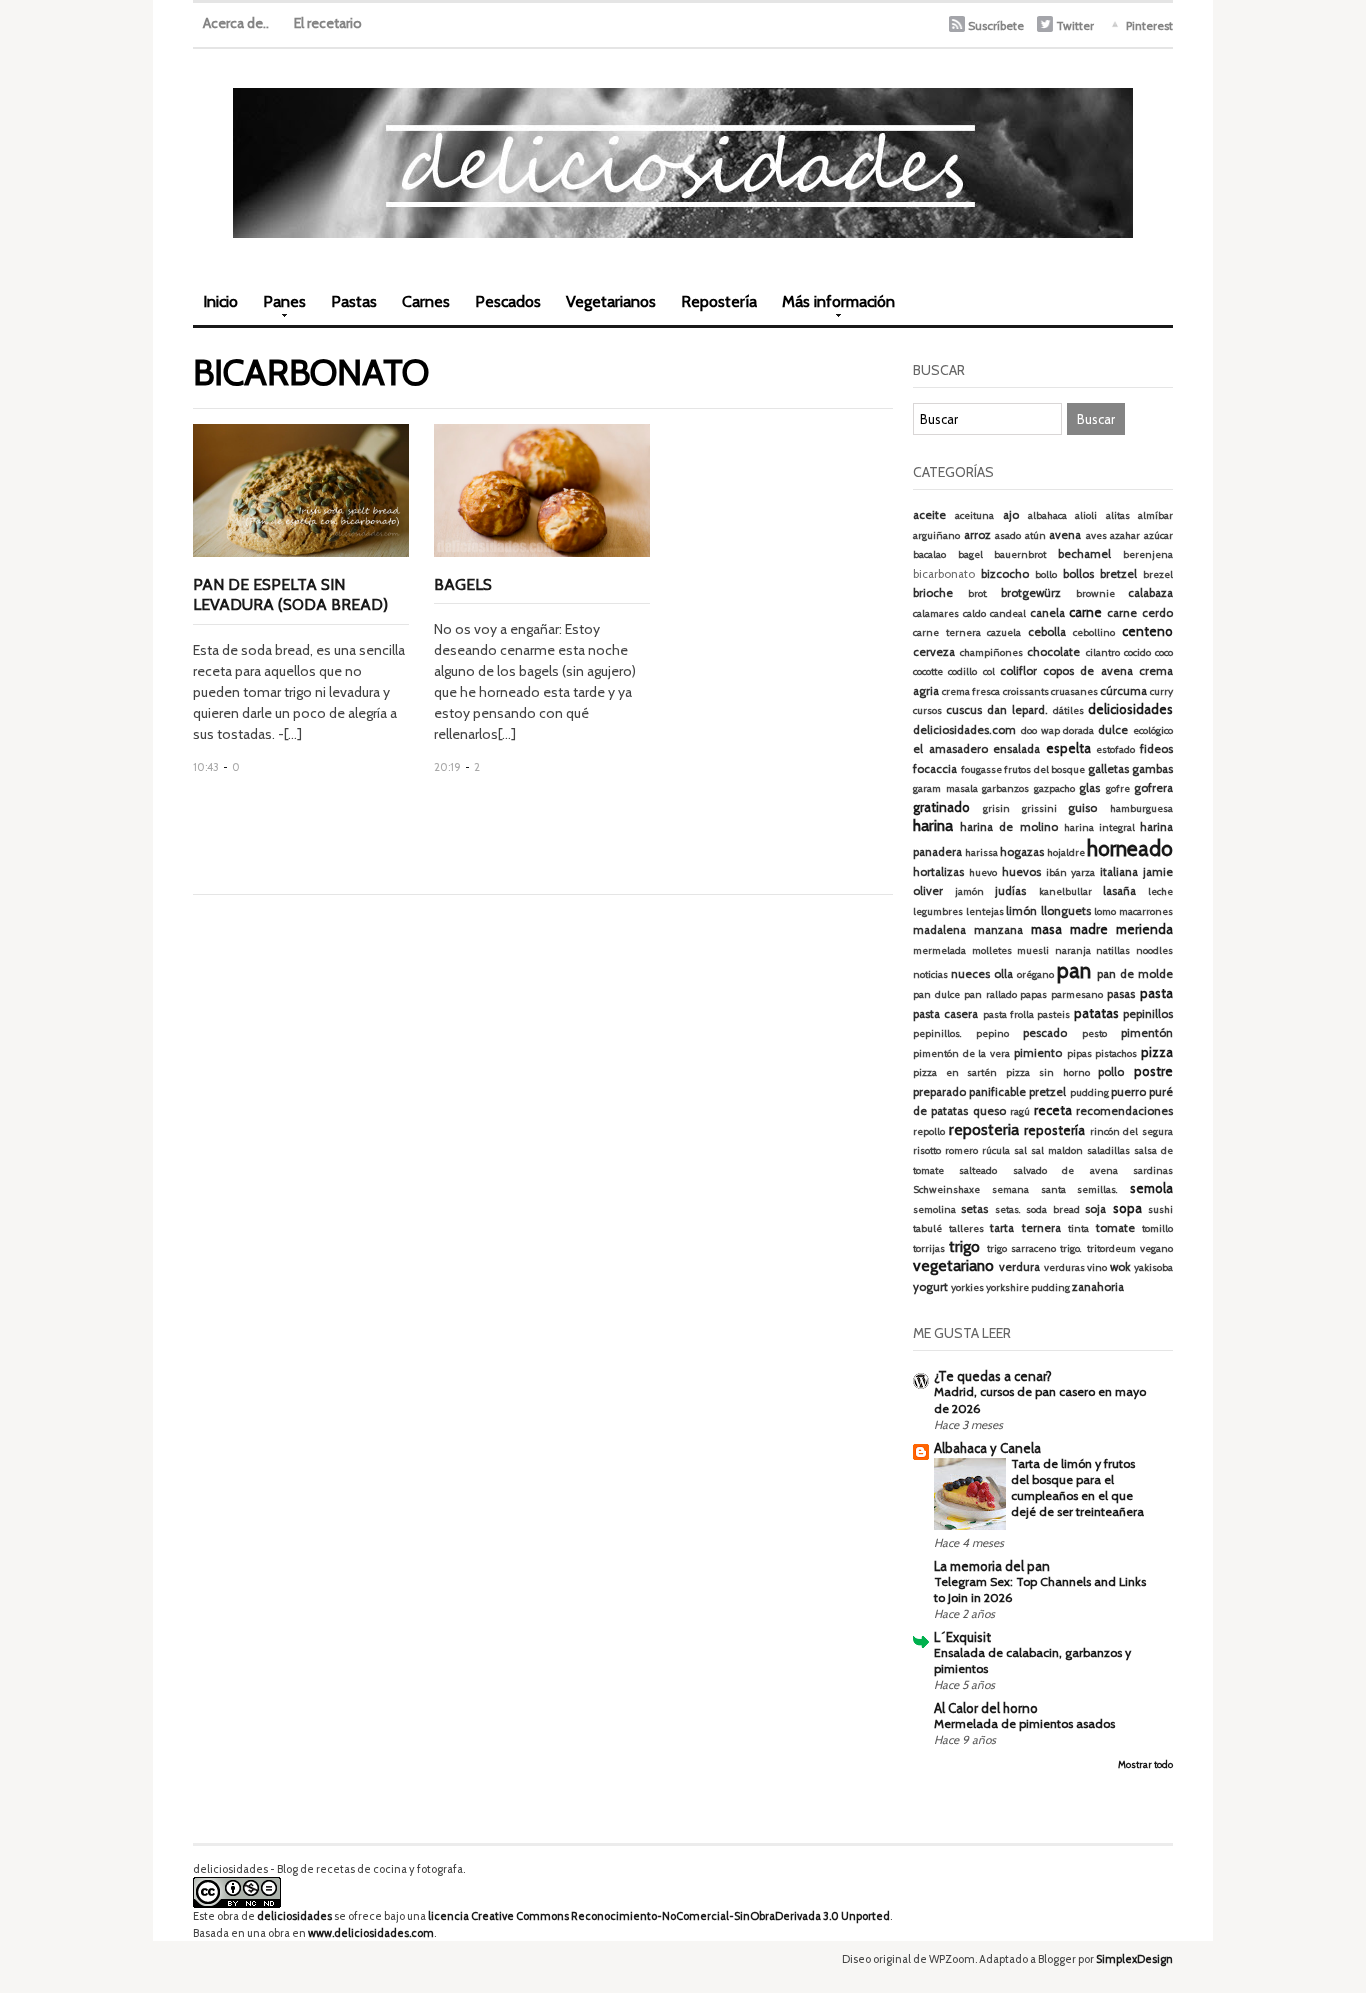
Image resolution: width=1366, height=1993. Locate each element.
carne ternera (947, 632)
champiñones (991, 652)
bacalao (929, 554)
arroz (977, 535)
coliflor (1018, 671)
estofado (1115, 749)
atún (1035, 535)
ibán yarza (1070, 872)
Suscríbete (996, 25)
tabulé (927, 1228)
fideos (1156, 749)
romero (961, 1150)
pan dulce (936, 994)
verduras (1064, 1267)
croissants (1026, 691)
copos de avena (1088, 671)
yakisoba (1153, 1267)
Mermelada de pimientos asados (1024, 1723)
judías (1010, 891)
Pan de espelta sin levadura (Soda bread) (290, 595)
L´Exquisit (962, 1637)
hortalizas (938, 872)
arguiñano (936, 535)
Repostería (719, 301)
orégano (1035, 974)
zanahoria (1098, 1287)
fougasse (981, 769)
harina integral (1099, 827)
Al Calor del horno (986, 1708)
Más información (833, 308)
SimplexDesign (1134, 1959)
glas (1089, 788)
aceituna (974, 515)
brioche (933, 593)
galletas (1108, 769)
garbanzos (1005, 788)
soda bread (1052, 1209)
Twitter (1075, 25)
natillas (1113, 950)
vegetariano (953, 1265)
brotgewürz (1031, 593)
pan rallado (990, 994)
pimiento (1038, 1053)
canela (1047, 613)
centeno (1147, 631)
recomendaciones (1124, 1111)
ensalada (1016, 749)
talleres (966, 1228)
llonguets (1066, 911)
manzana (998, 930)
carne (1085, 612)
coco (1164, 652)
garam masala (945, 788)
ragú (1020, 1111)
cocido (1137, 652)
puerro (1128, 1092)
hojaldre (1066, 852)
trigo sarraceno (1021, 1248)
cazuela (1004, 632)
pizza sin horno (1047, 1072)
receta (1053, 1110)
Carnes (426, 301)
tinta (1078, 1228)
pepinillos (1148, 1014)
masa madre (1069, 929)
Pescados (508, 301)
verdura (1019, 1267)
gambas (1152, 769)
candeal (1008, 613)
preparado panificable (969, 1092)
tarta (1002, 1228)
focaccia (935, 769)
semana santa (1029, 1189)
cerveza (934, 652)
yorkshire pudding (1028, 1287)
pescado (1045, 1033)
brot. (978, 593)
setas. (1008, 1209)
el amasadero (950, 749)
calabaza (1150, 593)
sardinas (1153, 1170)
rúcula (996, 1150)
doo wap (1040, 730)
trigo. (1071, 1248)
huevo (983, 872)
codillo (962, 671)
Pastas (354, 301)
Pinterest (1149, 25)
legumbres (938, 911)
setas (974, 1209)
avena (1065, 535)
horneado (1130, 848)
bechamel (1084, 554)
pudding (1089, 1092)
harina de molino (1008, 827)
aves (1096, 535)
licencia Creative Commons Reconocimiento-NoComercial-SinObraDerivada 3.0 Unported (659, 1916)
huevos (1021, 872)
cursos (927, 710)
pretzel (1047, 1092)
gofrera (1153, 788)
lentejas (985, 911)
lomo (1105, 911)
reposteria (984, 1129)
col (989, 671)
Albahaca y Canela (987, 1448)
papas (1033, 994)
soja (1095, 1209)
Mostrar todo (1145, 1764)
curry (1161, 691)
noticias (930, 974)
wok (1120, 1267)
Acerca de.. (236, 23)
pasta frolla (1008, 1014)
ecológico (1153, 730)
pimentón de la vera (961, 1053)
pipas (1079, 1053)
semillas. (1097, 1189)
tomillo (1157, 1228)
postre (1153, 1071)
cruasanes (1074, 691)
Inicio (220, 301)
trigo (964, 1246)
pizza (1157, 1052)
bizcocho (1005, 574)
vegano (1156, 1248)
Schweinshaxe (946, 1189)
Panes (279, 308)
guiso (1082, 808)
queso (989, 1111)
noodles (1154, 950)
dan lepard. (1017, 710)
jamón (969, 891)
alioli (1086, 515)
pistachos (1116, 1053)
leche (1160, 891)
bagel (970, 554)
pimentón (1147, 1033)
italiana (1119, 872)
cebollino (1094, 632)
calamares (936, 613)
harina (933, 825)
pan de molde (1135, 974)
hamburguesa (1141, 808)
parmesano (1077, 994)
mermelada (939, 950)
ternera (1041, 1228)
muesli (1033, 950)
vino (1097, 1267)
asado (1008, 535)
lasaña (1119, 891)
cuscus (964, 710)
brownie (1095, 593)
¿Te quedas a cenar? (993, 1376)
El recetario (328, 23)
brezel (1158, 574)
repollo (929, 1131)
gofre (1118, 788)
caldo (974, 613)
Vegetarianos (611, 301)
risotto (927, 1150)
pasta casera (945, 1014)
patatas (1096, 1013)
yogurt (930, 1287)
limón (1021, 911)
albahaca (1047, 515)
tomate (1115, 1228)
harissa (981, 852)
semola (1151, 1188)
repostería (1054, 1130)
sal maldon (1057, 1150)
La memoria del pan (992, 1566)
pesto (1094, 1033)
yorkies (967, 1287)
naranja (1073, 950)
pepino (992, 1033)
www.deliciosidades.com (371, 1933)
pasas (1121, 994)
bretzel (1118, 574)
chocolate (1053, 652)
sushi (1160, 1209)
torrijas (929, 1248)
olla (1003, 974)
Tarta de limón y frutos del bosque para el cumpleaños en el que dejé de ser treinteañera (1077, 1487)
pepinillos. (937, 1033)
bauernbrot (1020, 554)
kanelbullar (1065, 891)
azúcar (1158, 535)
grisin (996, 808)
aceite (929, 515)
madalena (939, 930)
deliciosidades (1130, 709)
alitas (1118, 515)
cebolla (1047, 632)
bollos (1078, 574)
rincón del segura (1131, 1131)
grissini (1039, 808)
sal (1020, 1150)
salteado (978, 1170)
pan (1074, 970)
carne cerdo (1140, 613)
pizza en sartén (955, 1072)
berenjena (1148, 554)
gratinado (941, 807)
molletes (992, 950)
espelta (1068, 748)
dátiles (1068, 710)
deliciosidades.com (964, 730)
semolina (934, 1209)
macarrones (1146, 911)
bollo (1046, 574)
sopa (1127, 1208)
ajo (1011, 515)
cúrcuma (1123, 691)
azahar (1125, 535)
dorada (1078, 730)
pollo (1111, 1072)
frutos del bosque (1044, 769)
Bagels (463, 584)
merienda (1144, 929)
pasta (1156, 993)
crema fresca (971, 691)
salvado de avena (1065, 1170)
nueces (970, 974)
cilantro (1103, 652)
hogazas (1022, 852)
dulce (1113, 730)
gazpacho (1054, 788)
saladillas (1108, 1150)
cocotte (928, 671)
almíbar (1155, 515)
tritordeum (1111, 1248)
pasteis (1053, 1014)
